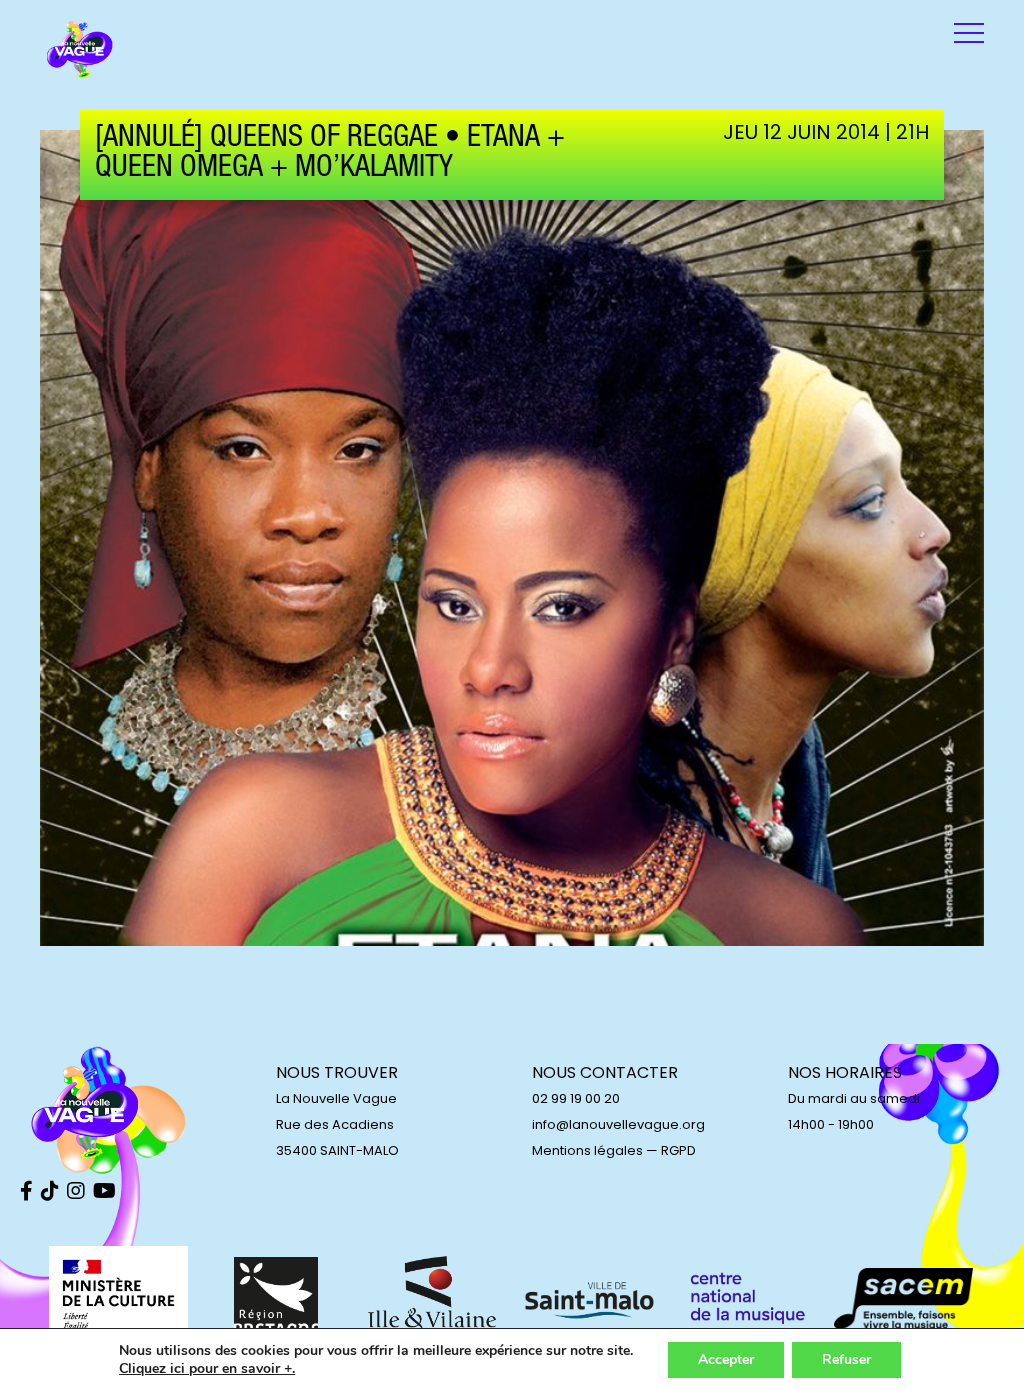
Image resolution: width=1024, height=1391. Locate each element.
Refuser (846, 1359)
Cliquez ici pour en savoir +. (207, 1369)
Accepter (726, 1359)
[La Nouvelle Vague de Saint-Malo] (80, 50)
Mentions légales (587, 1150)
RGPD (678, 1150)
